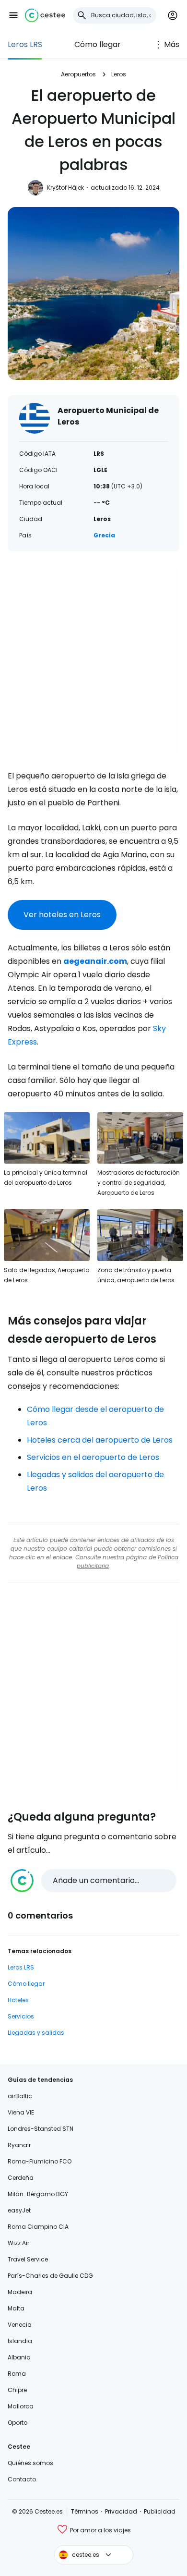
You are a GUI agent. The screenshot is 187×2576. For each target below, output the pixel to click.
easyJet (19, 2210)
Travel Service (28, 2259)
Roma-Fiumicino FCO (40, 2161)
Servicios (21, 2016)
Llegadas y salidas (36, 2033)
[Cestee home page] (45, 15)
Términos (85, 2511)
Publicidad (160, 2511)
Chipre (17, 2390)
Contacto (22, 2479)
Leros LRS (25, 44)
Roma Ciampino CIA (38, 2227)
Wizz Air (18, 2243)
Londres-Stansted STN (41, 2129)
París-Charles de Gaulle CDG (50, 2276)
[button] (13, 15)
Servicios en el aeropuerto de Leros (93, 1457)
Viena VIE (21, 2112)
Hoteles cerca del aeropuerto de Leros (100, 1440)
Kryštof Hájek (65, 188)
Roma (17, 2374)
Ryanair (19, 2145)
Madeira (20, 2292)
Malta (16, 2308)
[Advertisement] (93, 660)
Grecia (104, 535)
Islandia (20, 2341)
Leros (119, 74)
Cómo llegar (98, 44)
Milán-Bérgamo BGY (38, 2194)
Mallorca (21, 2406)
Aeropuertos (78, 74)
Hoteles (18, 2000)
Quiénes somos (30, 2463)
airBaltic (20, 2096)
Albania (19, 2357)
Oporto (18, 2423)
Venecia (20, 2325)
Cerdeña (21, 2178)
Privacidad (121, 2511)
